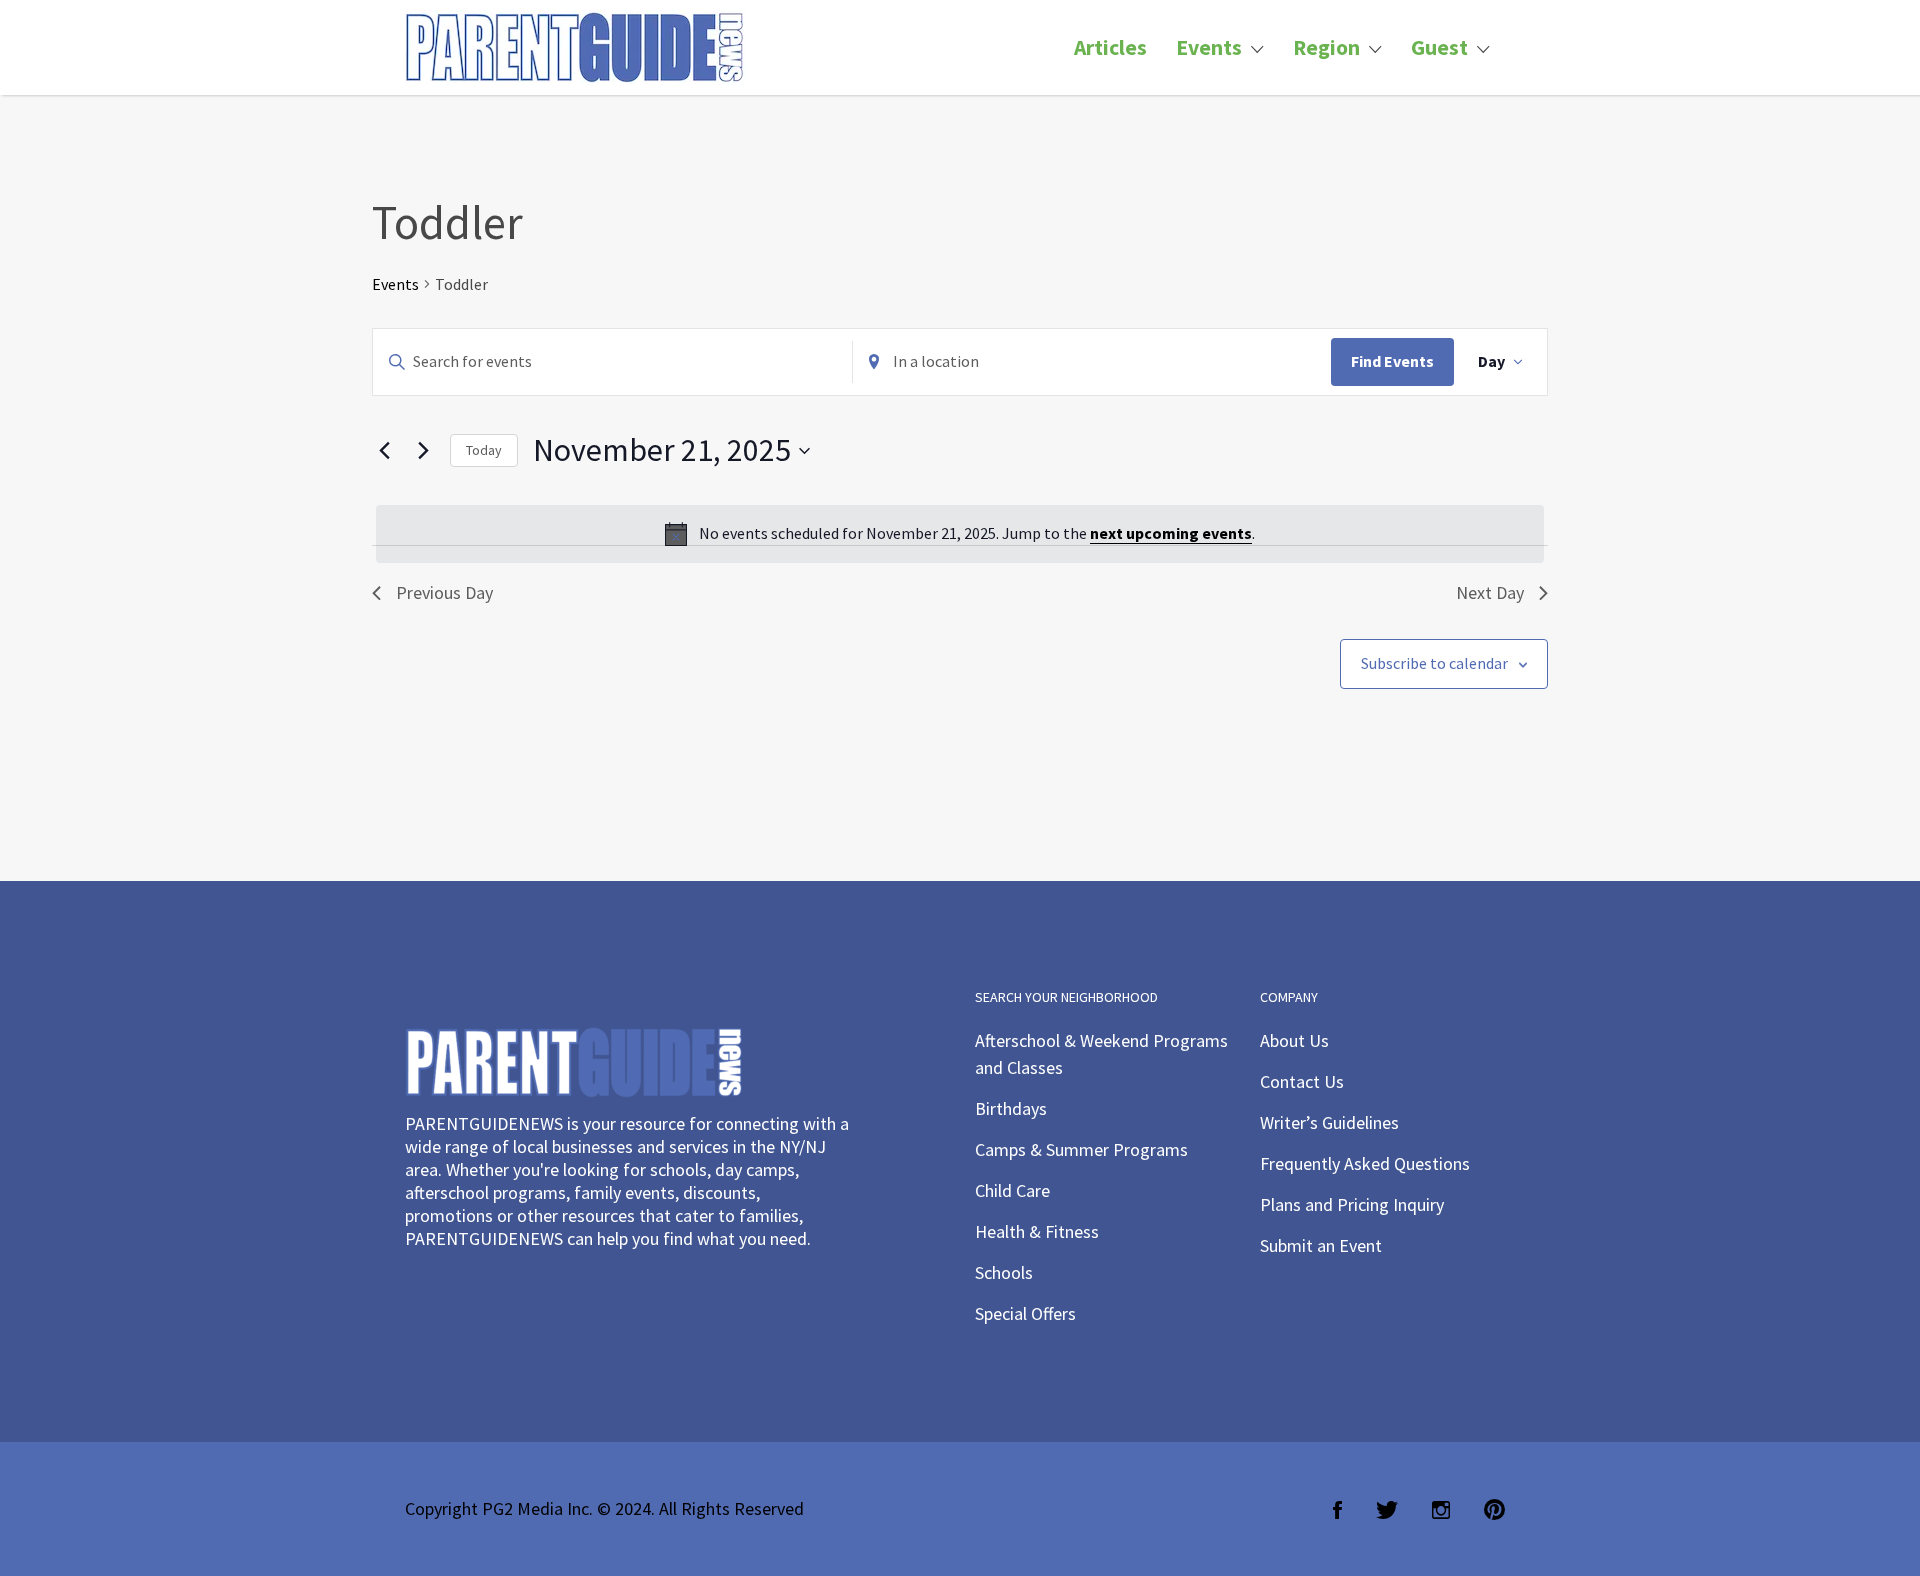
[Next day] (423, 451)
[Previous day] (384, 451)
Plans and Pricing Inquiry (1352, 1204)
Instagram (1441, 1510)
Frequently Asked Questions (1365, 1163)
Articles (1110, 47)
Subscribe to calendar (1434, 663)
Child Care (1012, 1190)
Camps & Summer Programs (1081, 1149)
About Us (1294, 1040)
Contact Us (1302, 1081)
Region (1326, 47)
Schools (1004, 1272)
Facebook (1337, 1510)
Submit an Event (1321, 1245)
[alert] (960, 534)
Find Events (1392, 361)
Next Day (1490, 592)
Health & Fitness (1037, 1231)
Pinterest (1494, 1510)
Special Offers (1025, 1313)
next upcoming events (1171, 533)
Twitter (1387, 1510)
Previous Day (444, 592)
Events (1209, 47)
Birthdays (1011, 1108)
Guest (1439, 47)
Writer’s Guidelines (1329, 1122)
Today (484, 450)
